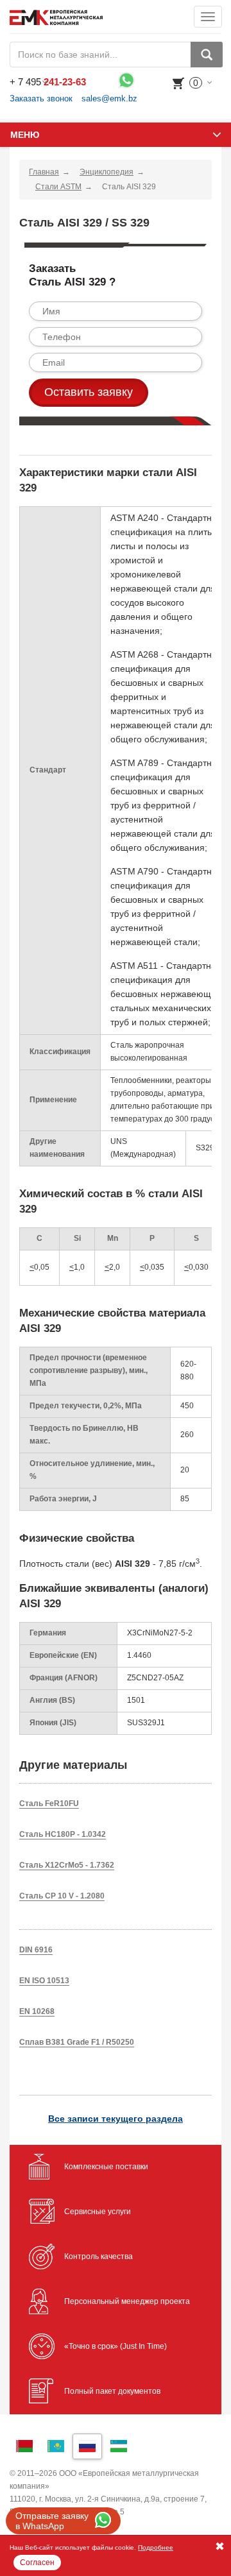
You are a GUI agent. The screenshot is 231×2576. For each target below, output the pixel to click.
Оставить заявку (89, 392)
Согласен (37, 2563)
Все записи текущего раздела (116, 2119)
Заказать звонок (41, 98)
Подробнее (156, 2547)
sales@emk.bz (109, 98)
